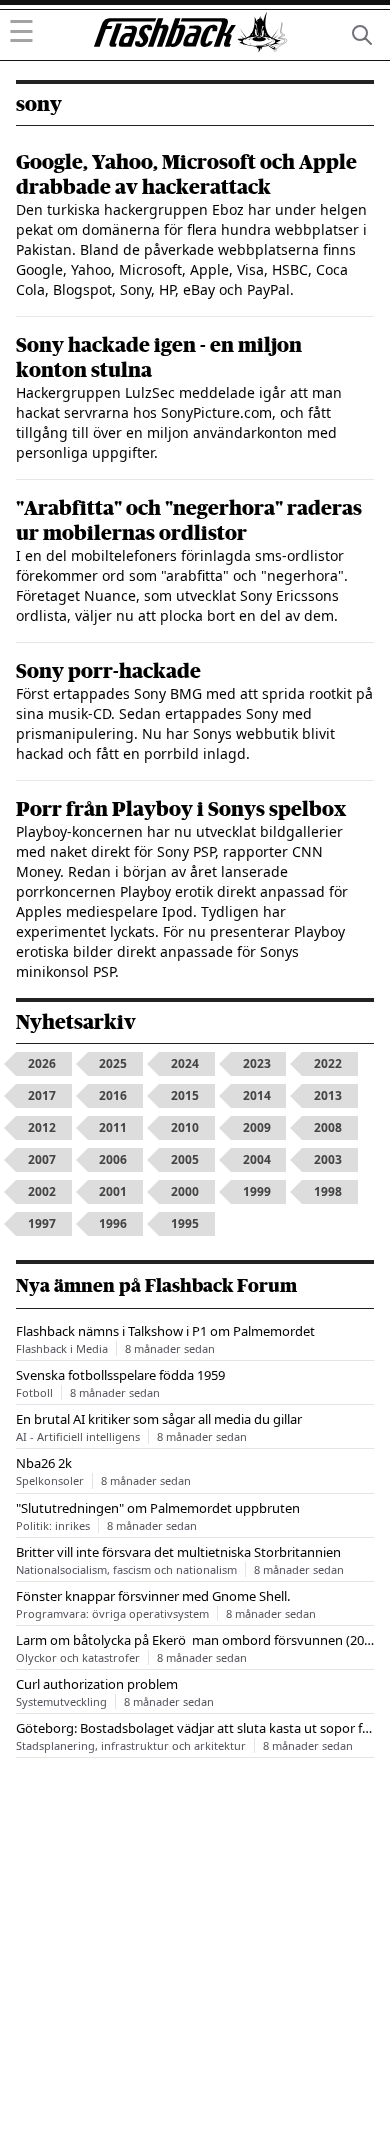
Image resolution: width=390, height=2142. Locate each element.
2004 (257, 1159)
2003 (328, 1159)
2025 (113, 1063)
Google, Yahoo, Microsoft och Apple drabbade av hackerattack (186, 175)
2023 (257, 1063)
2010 (185, 1127)
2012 (42, 1127)
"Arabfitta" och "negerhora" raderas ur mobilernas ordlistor (189, 521)
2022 (328, 1063)
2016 (113, 1095)
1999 (257, 1191)
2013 (328, 1095)
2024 (185, 1063)
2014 (257, 1095)
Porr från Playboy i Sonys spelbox (181, 809)
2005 (185, 1159)
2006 (113, 1159)
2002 (42, 1191)
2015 (185, 1095)
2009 (257, 1127)
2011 (113, 1127)
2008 (328, 1127)
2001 (113, 1191)
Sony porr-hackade (108, 671)
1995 (185, 1223)
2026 (42, 1063)
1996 (113, 1223)
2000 (185, 1191)
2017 (42, 1095)
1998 (328, 1191)
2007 (42, 1159)
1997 (42, 1223)
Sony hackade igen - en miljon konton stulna (159, 358)
